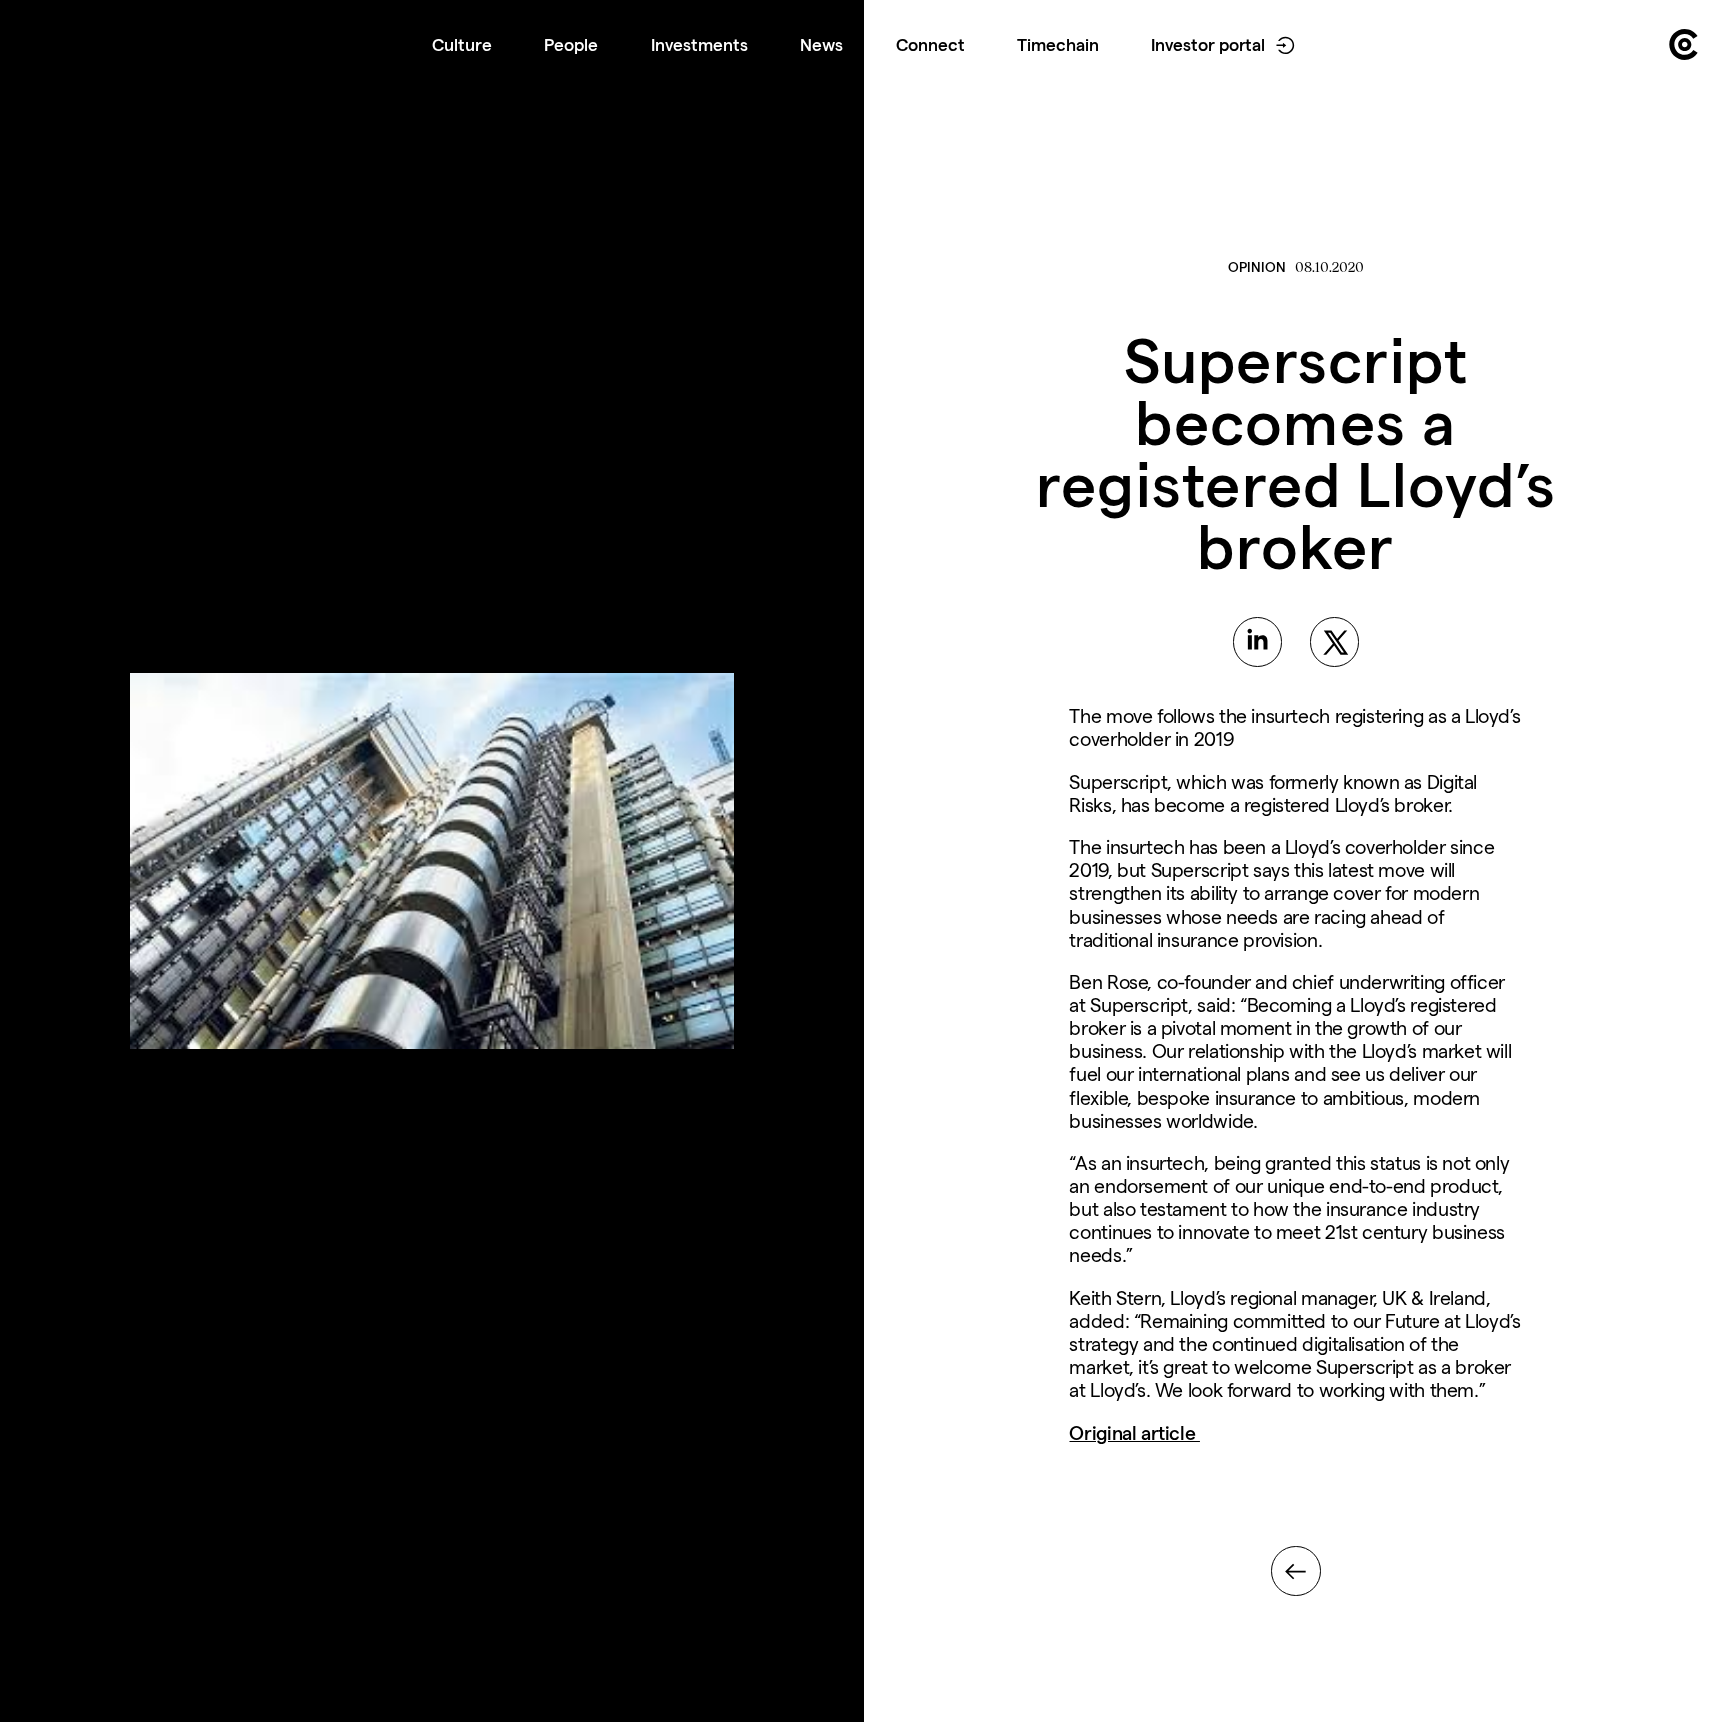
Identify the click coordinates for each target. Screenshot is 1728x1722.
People (571, 44)
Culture (462, 44)
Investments (699, 44)
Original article (1134, 1433)
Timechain (1058, 44)
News (821, 44)
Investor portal (1208, 44)
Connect (930, 44)
